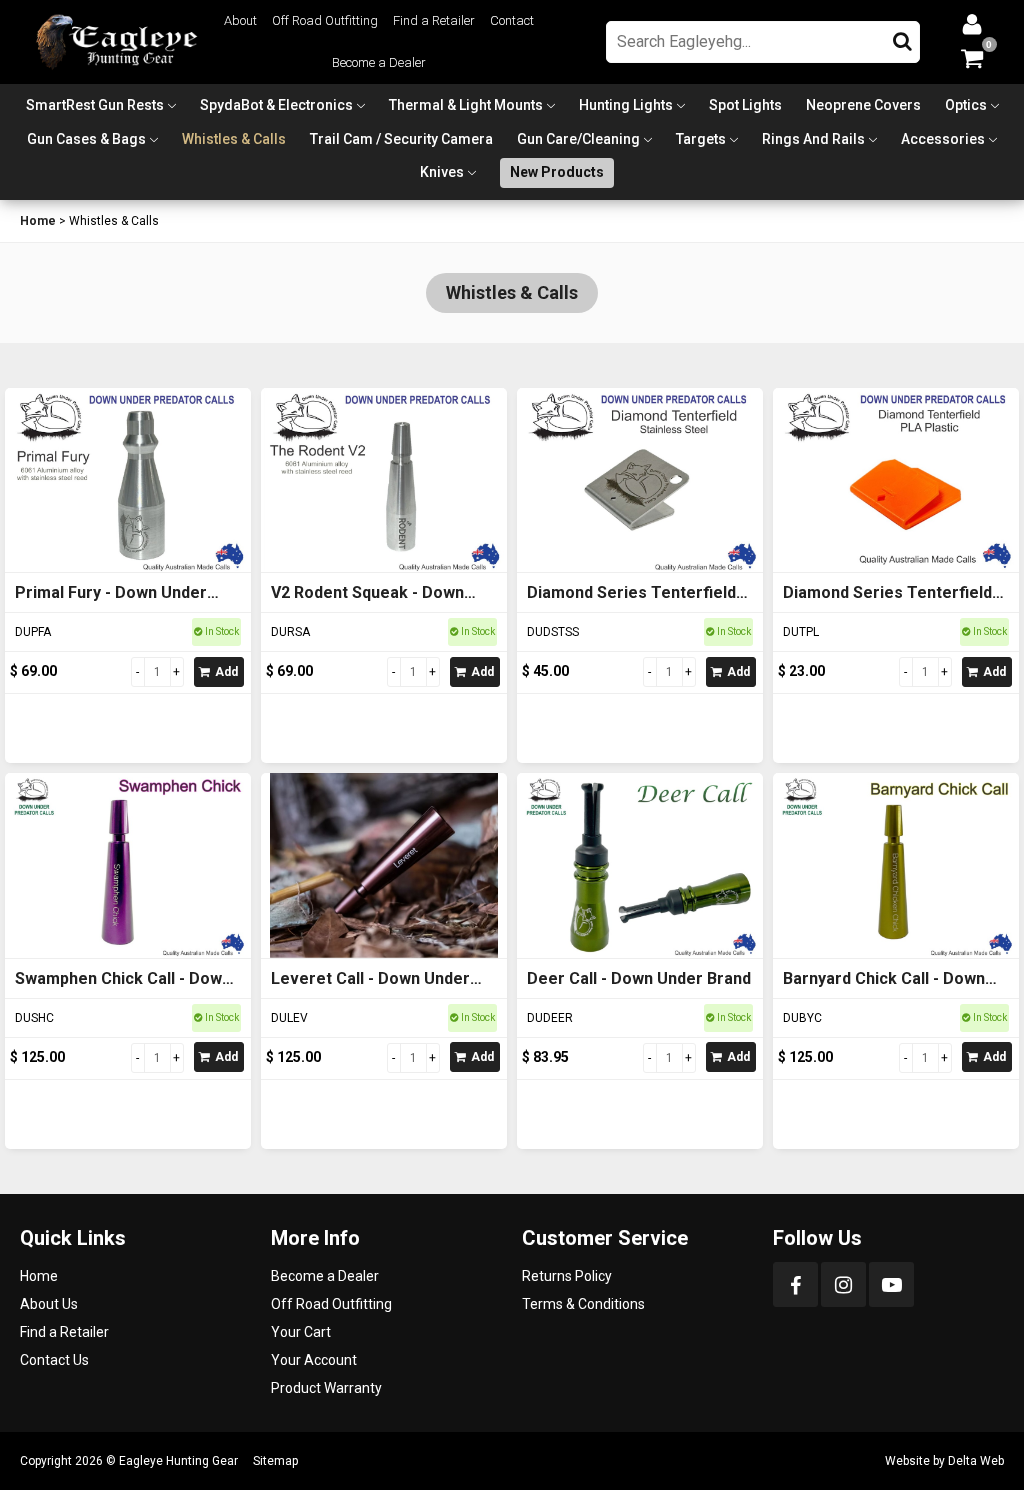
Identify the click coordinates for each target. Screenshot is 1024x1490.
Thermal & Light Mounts (466, 105)
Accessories (943, 139)
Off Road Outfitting (325, 20)
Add (226, 672)
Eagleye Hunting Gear (178, 1461)
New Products (557, 172)
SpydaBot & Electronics (276, 105)
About (240, 20)
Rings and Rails (813, 139)
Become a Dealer (379, 62)
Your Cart (301, 1332)
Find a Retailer (434, 20)
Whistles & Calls (234, 139)
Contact (512, 20)
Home (38, 221)
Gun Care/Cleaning (578, 139)
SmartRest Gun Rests (95, 105)
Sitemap (275, 1461)
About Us (49, 1304)
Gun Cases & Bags (86, 139)
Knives (442, 172)
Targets (701, 139)
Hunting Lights (626, 105)
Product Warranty (326, 1388)
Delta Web (976, 1461)
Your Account (314, 1360)
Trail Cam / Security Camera (401, 139)
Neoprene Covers (863, 105)
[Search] (902, 37)
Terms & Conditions (583, 1304)
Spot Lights (745, 105)
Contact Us (54, 1360)
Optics (966, 105)
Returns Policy (567, 1276)
